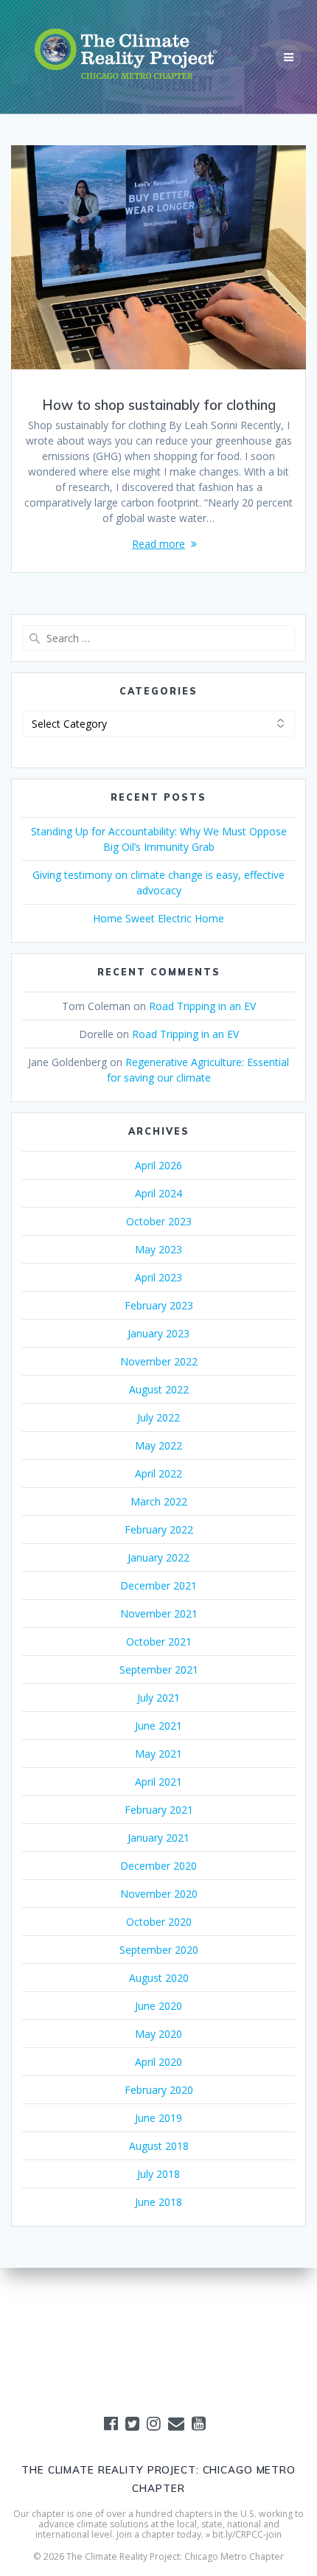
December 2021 (158, 1585)
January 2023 (158, 1333)
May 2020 (158, 2034)
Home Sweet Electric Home (158, 918)
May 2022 (158, 1445)
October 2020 (159, 1922)
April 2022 (158, 1473)
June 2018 (158, 2202)
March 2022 (159, 1501)
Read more (158, 544)
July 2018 (158, 2174)
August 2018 (159, 2146)
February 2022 (159, 1529)
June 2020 (158, 2006)
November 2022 (159, 1361)
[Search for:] (158, 638)
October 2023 (159, 1221)
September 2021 (159, 1670)
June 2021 (158, 1726)
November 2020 (159, 1894)
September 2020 (159, 1950)
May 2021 (158, 1754)
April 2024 (158, 1193)
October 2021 (159, 1642)
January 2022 (158, 1557)
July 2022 (158, 1417)
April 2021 (158, 1782)
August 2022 (159, 1389)
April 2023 (158, 1277)
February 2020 (159, 2090)
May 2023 (158, 1249)
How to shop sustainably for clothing (159, 405)
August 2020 (159, 1978)
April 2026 (158, 1165)
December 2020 (158, 1866)
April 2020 (158, 2062)
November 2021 (159, 1614)
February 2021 (159, 1810)
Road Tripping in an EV (202, 1006)
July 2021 (158, 1698)
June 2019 (158, 2118)
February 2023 (159, 1305)
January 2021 (158, 1838)
